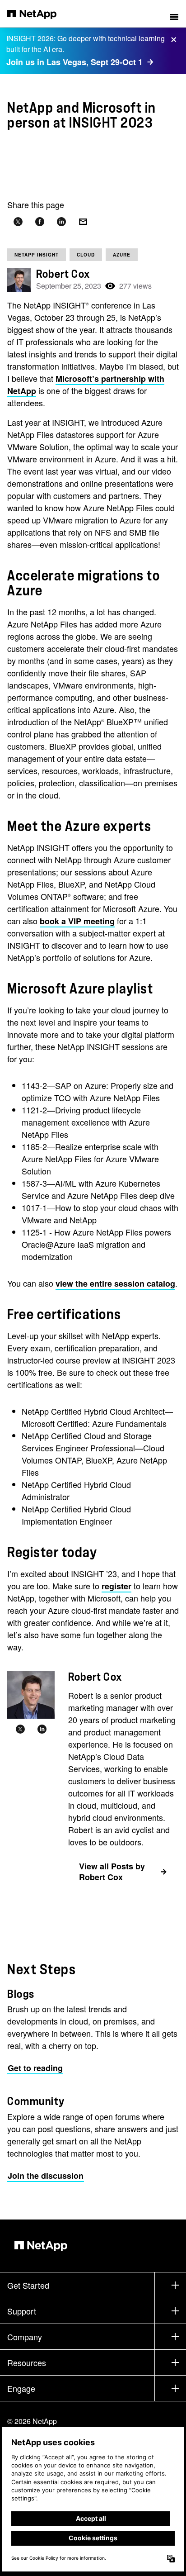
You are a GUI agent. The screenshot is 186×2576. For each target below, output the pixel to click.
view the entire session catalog (115, 1283)
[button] (174, 14)
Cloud (86, 255)
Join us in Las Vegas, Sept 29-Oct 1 (74, 62)
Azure (122, 255)
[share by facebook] (40, 222)
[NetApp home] (38, 14)
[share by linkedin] (61, 222)
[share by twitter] (18, 222)
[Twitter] (20, 1730)
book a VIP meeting (77, 921)
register (116, 1586)
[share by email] (83, 222)
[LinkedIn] (42, 1730)
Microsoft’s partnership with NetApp (86, 385)
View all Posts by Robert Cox (112, 1872)
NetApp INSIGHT (37, 255)
